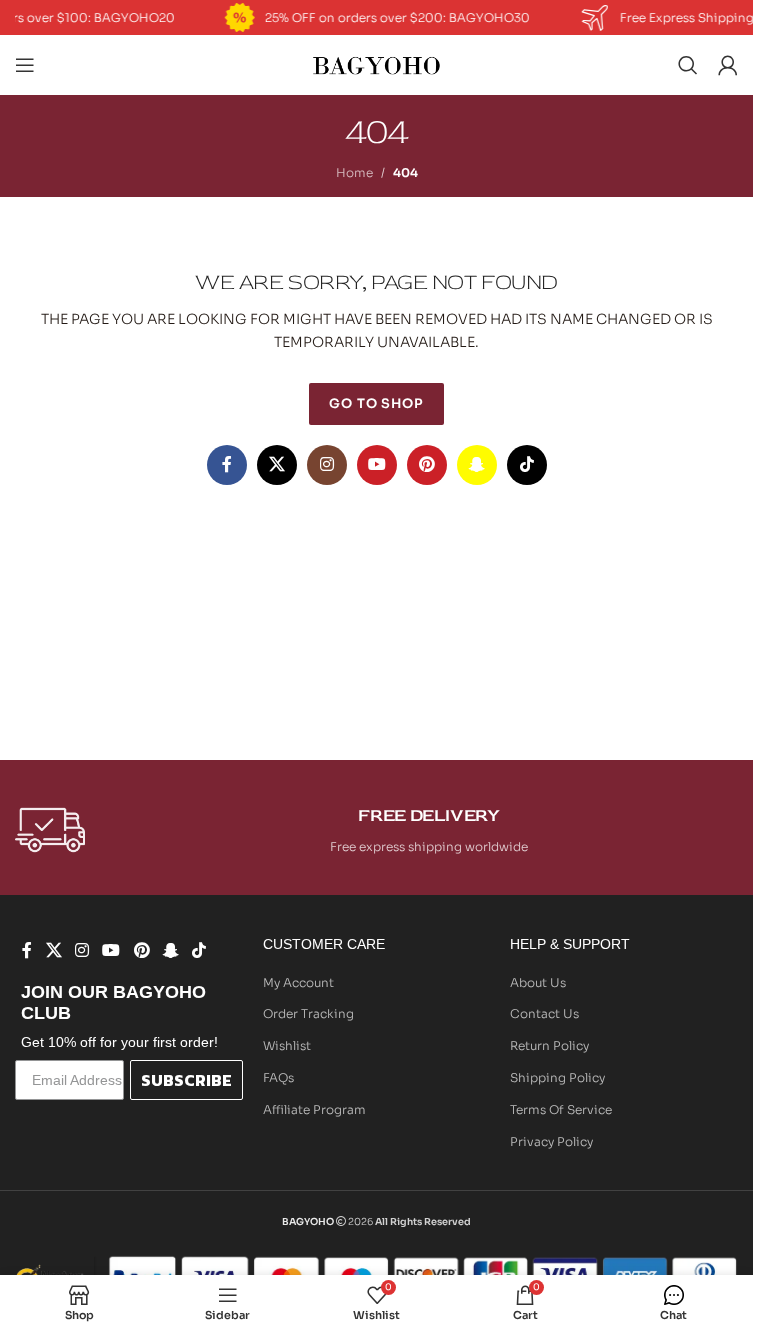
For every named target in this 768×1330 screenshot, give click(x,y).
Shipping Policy (557, 1077)
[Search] (688, 65)
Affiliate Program (314, 1109)
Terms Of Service (561, 1109)
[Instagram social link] (327, 465)
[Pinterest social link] (427, 465)
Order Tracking (308, 1013)
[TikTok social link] (527, 465)
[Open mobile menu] (25, 65)
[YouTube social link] (377, 465)
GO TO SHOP (376, 403)
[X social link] (277, 465)
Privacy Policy (551, 1141)
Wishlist (287, 1045)
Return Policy (549, 1045)
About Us (538, 982)
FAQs (278, 1077)
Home (354, 172)
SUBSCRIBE (186, 1080)
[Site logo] (377, 63)
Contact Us (544, 1013)
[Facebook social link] (227, 465)
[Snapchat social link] (477, 465)
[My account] (728, 65)
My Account (298, 982)
